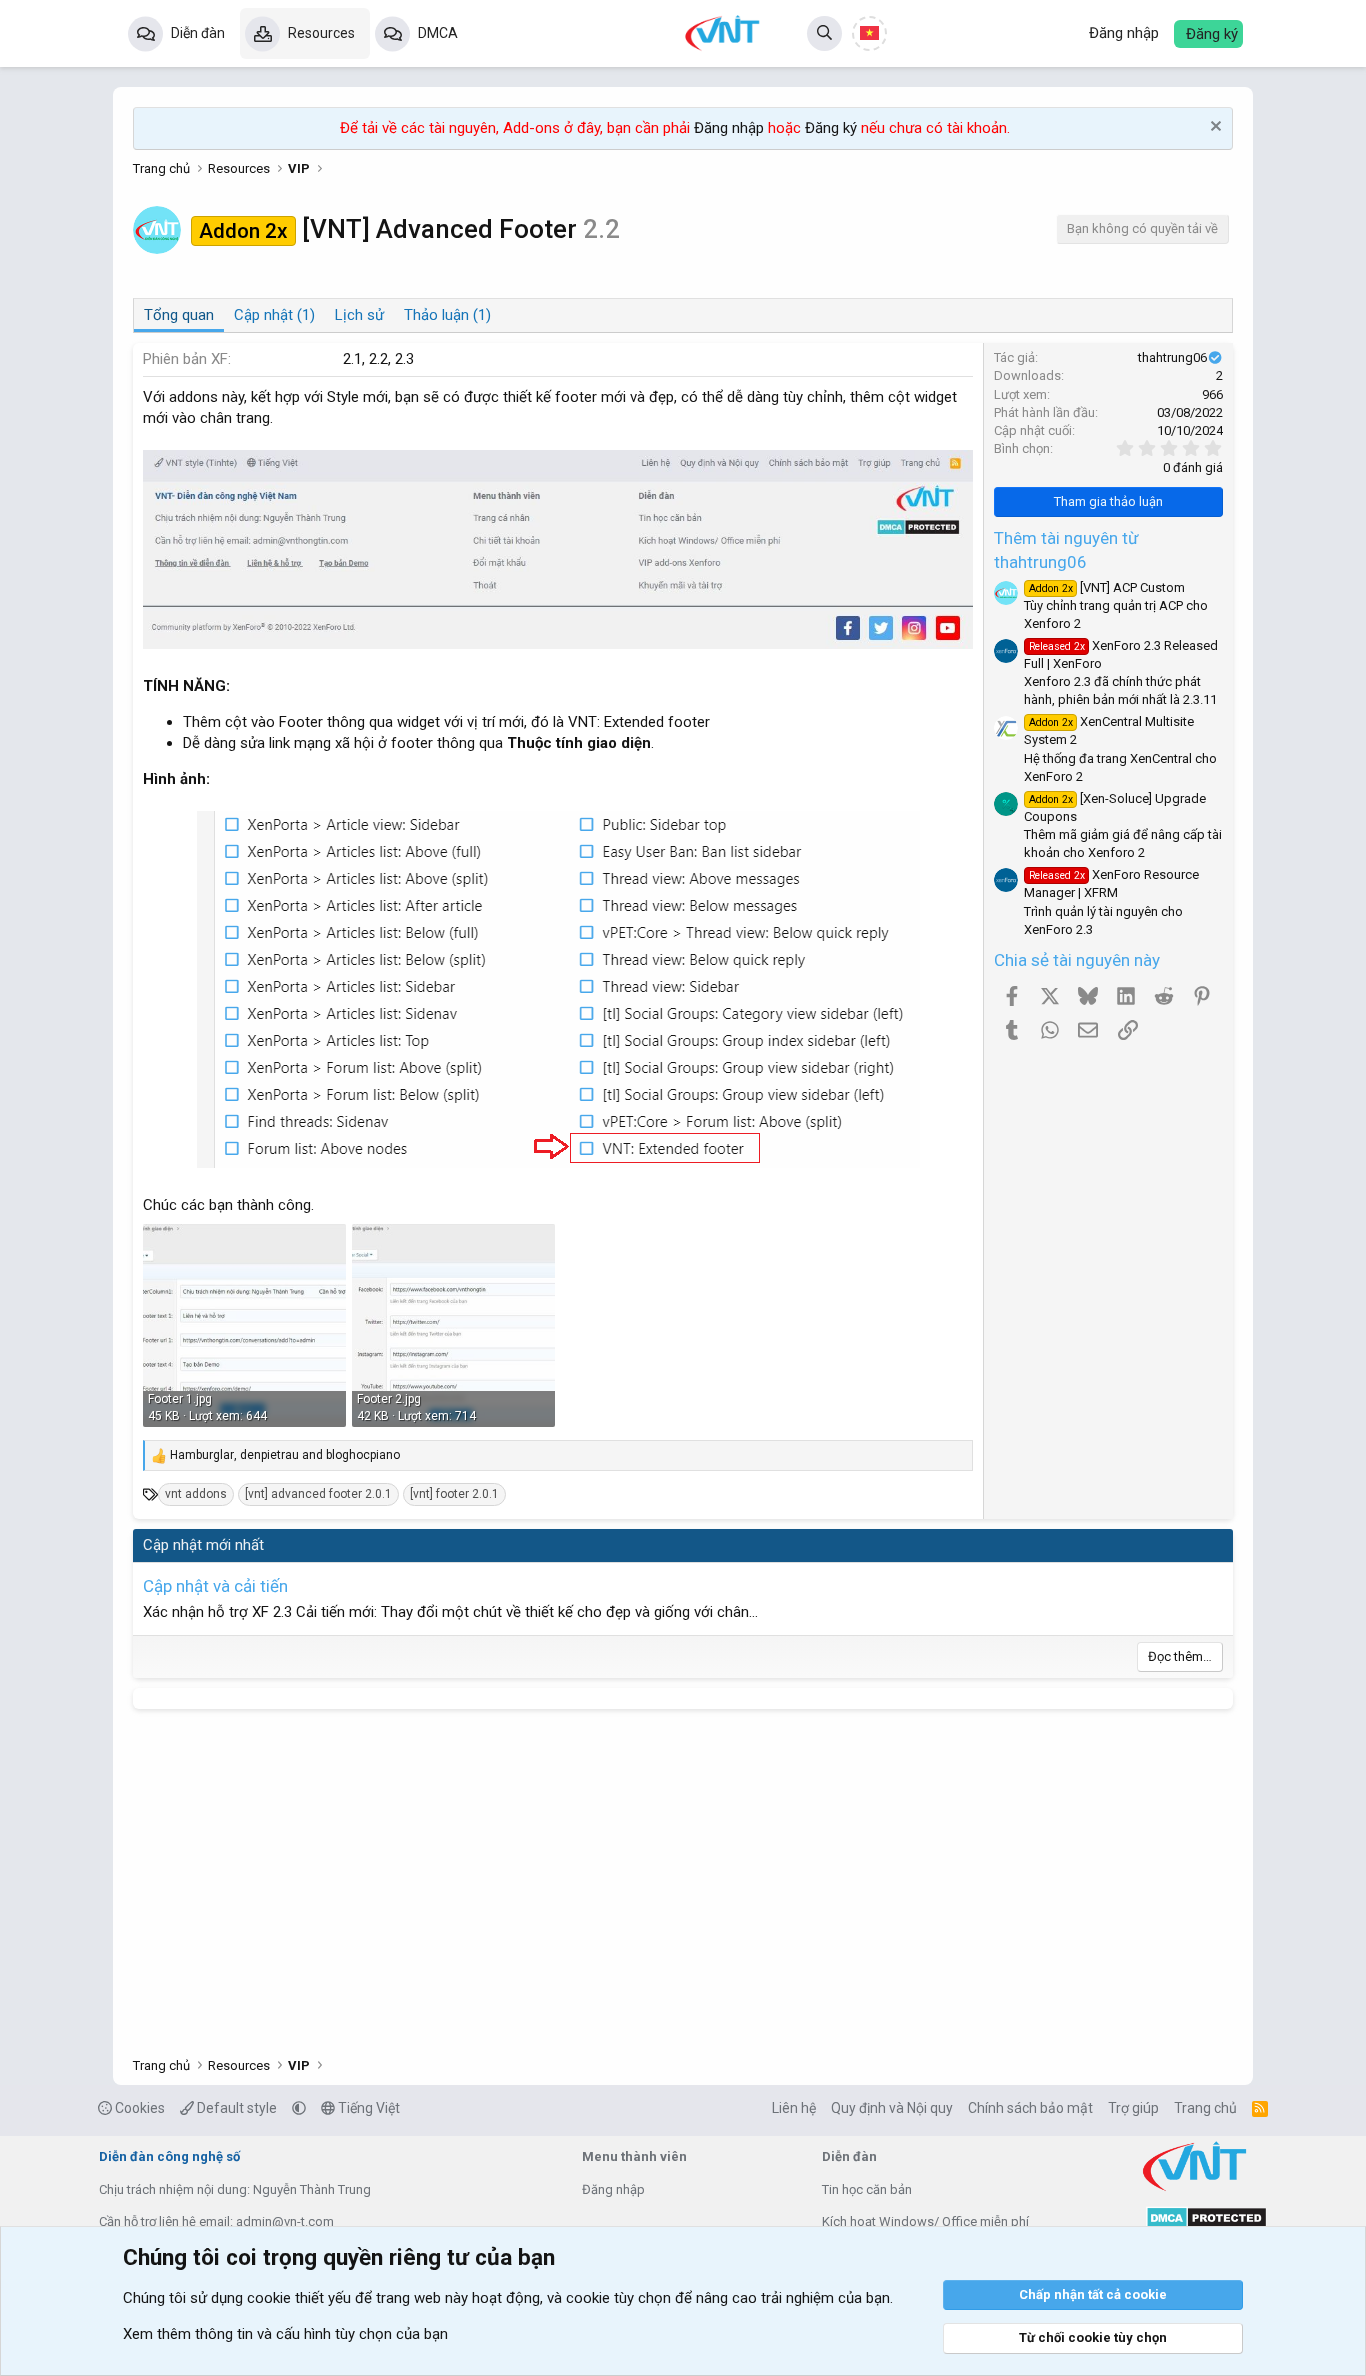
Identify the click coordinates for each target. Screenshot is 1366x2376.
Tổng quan (179, 315)
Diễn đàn (198, 33)
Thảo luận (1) (447, 315)
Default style (235, 2108)
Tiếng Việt (367, 2108)
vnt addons (196, 1494)
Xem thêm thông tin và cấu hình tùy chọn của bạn (285, 2334)
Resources (321, 33)
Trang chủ (1205, 2108)
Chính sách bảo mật (1030, 2108)
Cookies (138, 2108)
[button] (299, 2108)
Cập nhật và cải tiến (215, 1586)
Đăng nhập (729, 128)
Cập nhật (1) (274, 315)
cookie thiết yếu (299, 2298)
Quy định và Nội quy (892, 2108)
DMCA (438, 33)
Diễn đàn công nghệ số (169, 2156)
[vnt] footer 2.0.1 (454, 1494)
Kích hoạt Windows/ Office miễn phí (925, 2221)
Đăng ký (831, 128)
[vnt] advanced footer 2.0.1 (318, 1494)
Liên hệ (794, 2108)
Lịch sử (359, 315)
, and (285, 1455)
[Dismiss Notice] (1213, 128)
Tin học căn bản (867, 2189)
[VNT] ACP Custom (1107, 587)
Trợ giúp (1133, 2108)
